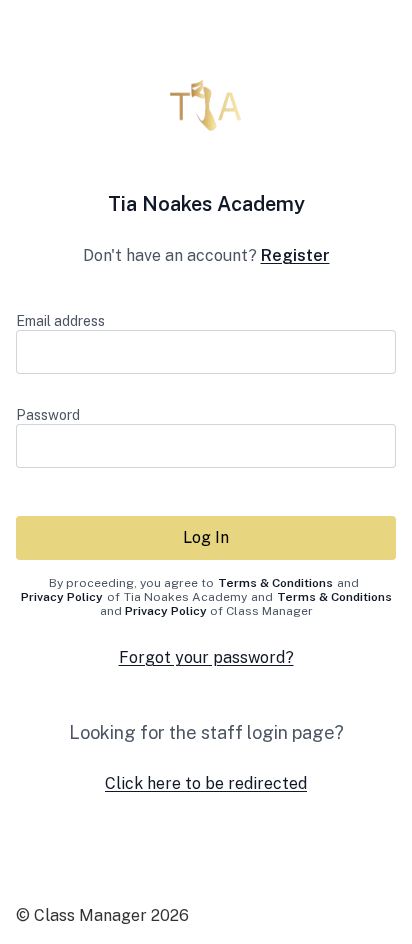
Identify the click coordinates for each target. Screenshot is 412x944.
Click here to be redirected (206, 783)
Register (295, 255)
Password (48, 415)
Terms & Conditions (275, 583)
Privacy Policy (62, 597)
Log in (206, 537)
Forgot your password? (206, 657)
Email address (60, 321)
